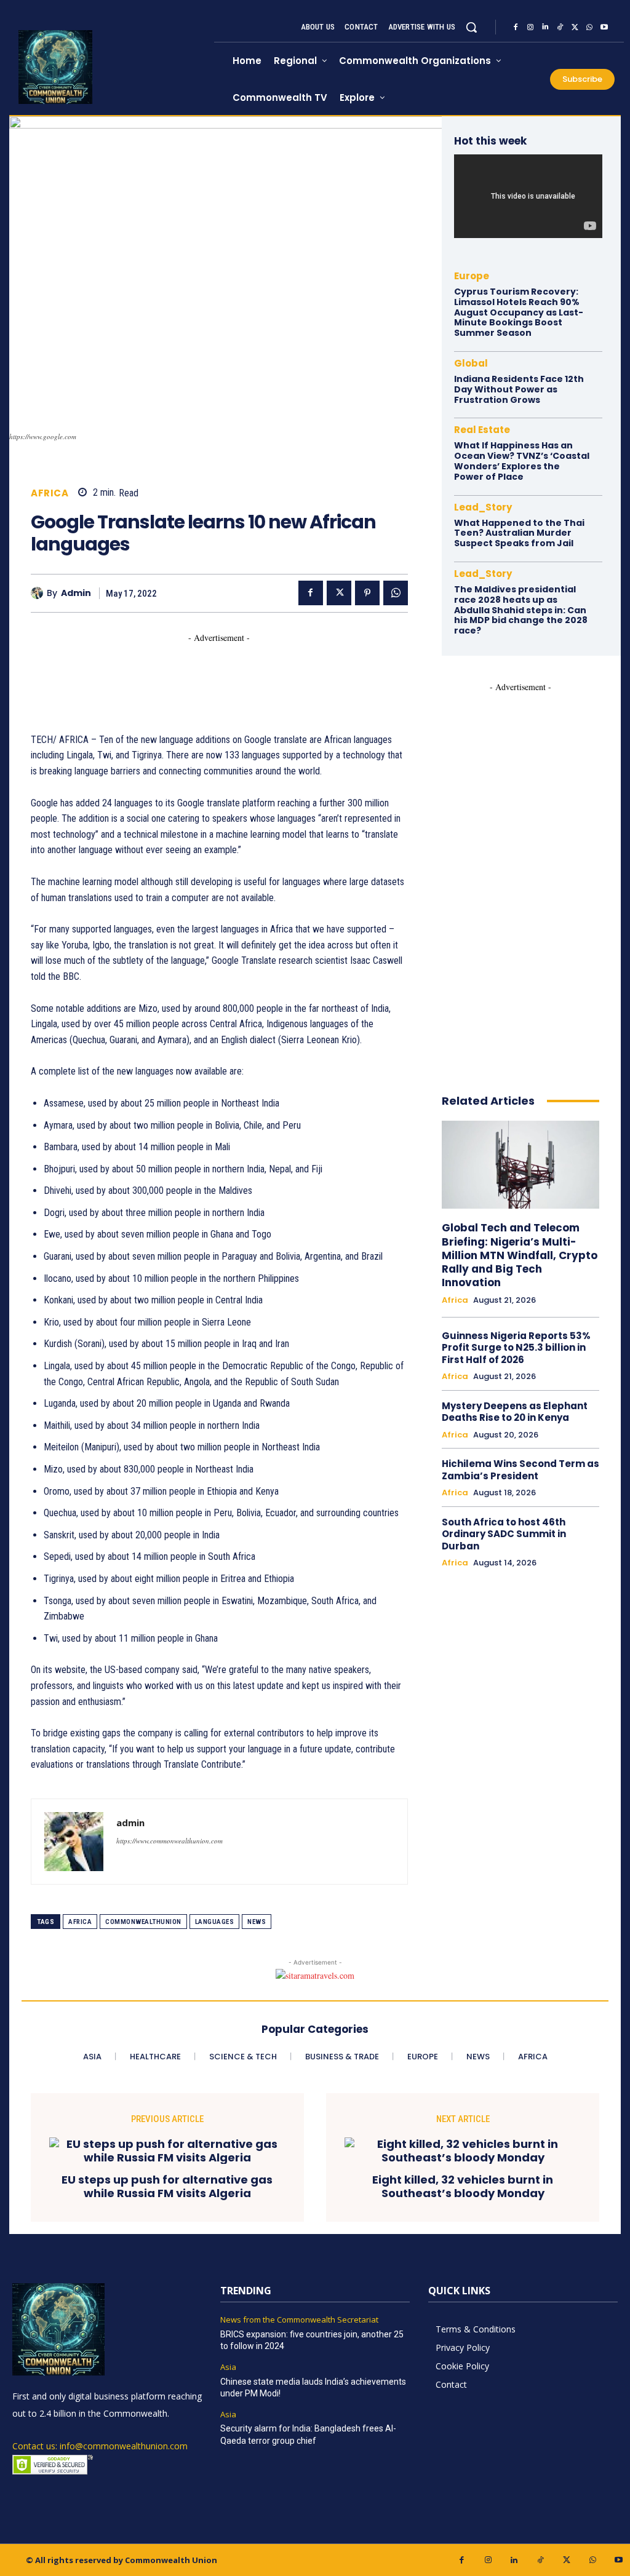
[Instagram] (530, 27)
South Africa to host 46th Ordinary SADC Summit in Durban (504, 1534)
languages (215, 1922)
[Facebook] (516, 27)
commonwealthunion (143, 1922)
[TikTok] (560, 27)
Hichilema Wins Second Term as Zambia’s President (520, 1470)
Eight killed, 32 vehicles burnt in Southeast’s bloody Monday (463, 2186)
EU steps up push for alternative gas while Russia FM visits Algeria (167, 2186)
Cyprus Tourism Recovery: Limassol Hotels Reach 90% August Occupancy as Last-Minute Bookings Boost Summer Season (519, 312)
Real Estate (482, 430)
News (257, 1922)
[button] (471, 27)
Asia (228, 2367)
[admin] (39, 593)
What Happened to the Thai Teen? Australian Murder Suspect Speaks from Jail (519, 533)
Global (471, 363)
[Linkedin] (545, 27)
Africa (50, 493)
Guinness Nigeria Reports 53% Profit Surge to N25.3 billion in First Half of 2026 (516, 1348)
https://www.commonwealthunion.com (169, 1841)
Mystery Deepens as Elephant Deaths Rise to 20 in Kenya (515, 1412)
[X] (575, 27)
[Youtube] (604, 27)
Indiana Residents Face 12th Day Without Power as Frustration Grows (519, 389)
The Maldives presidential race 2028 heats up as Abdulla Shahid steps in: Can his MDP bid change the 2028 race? (521, 610)
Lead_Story (483, 507)
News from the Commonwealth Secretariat (299, 2320)
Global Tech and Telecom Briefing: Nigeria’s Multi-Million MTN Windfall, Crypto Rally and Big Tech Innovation (520, 1255)
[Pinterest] (367, 593)
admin (76, 593)
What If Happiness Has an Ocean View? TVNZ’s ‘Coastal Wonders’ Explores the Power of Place (522, 461)
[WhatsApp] (589, 27)
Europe (472, 276)
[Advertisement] (255, 672)
